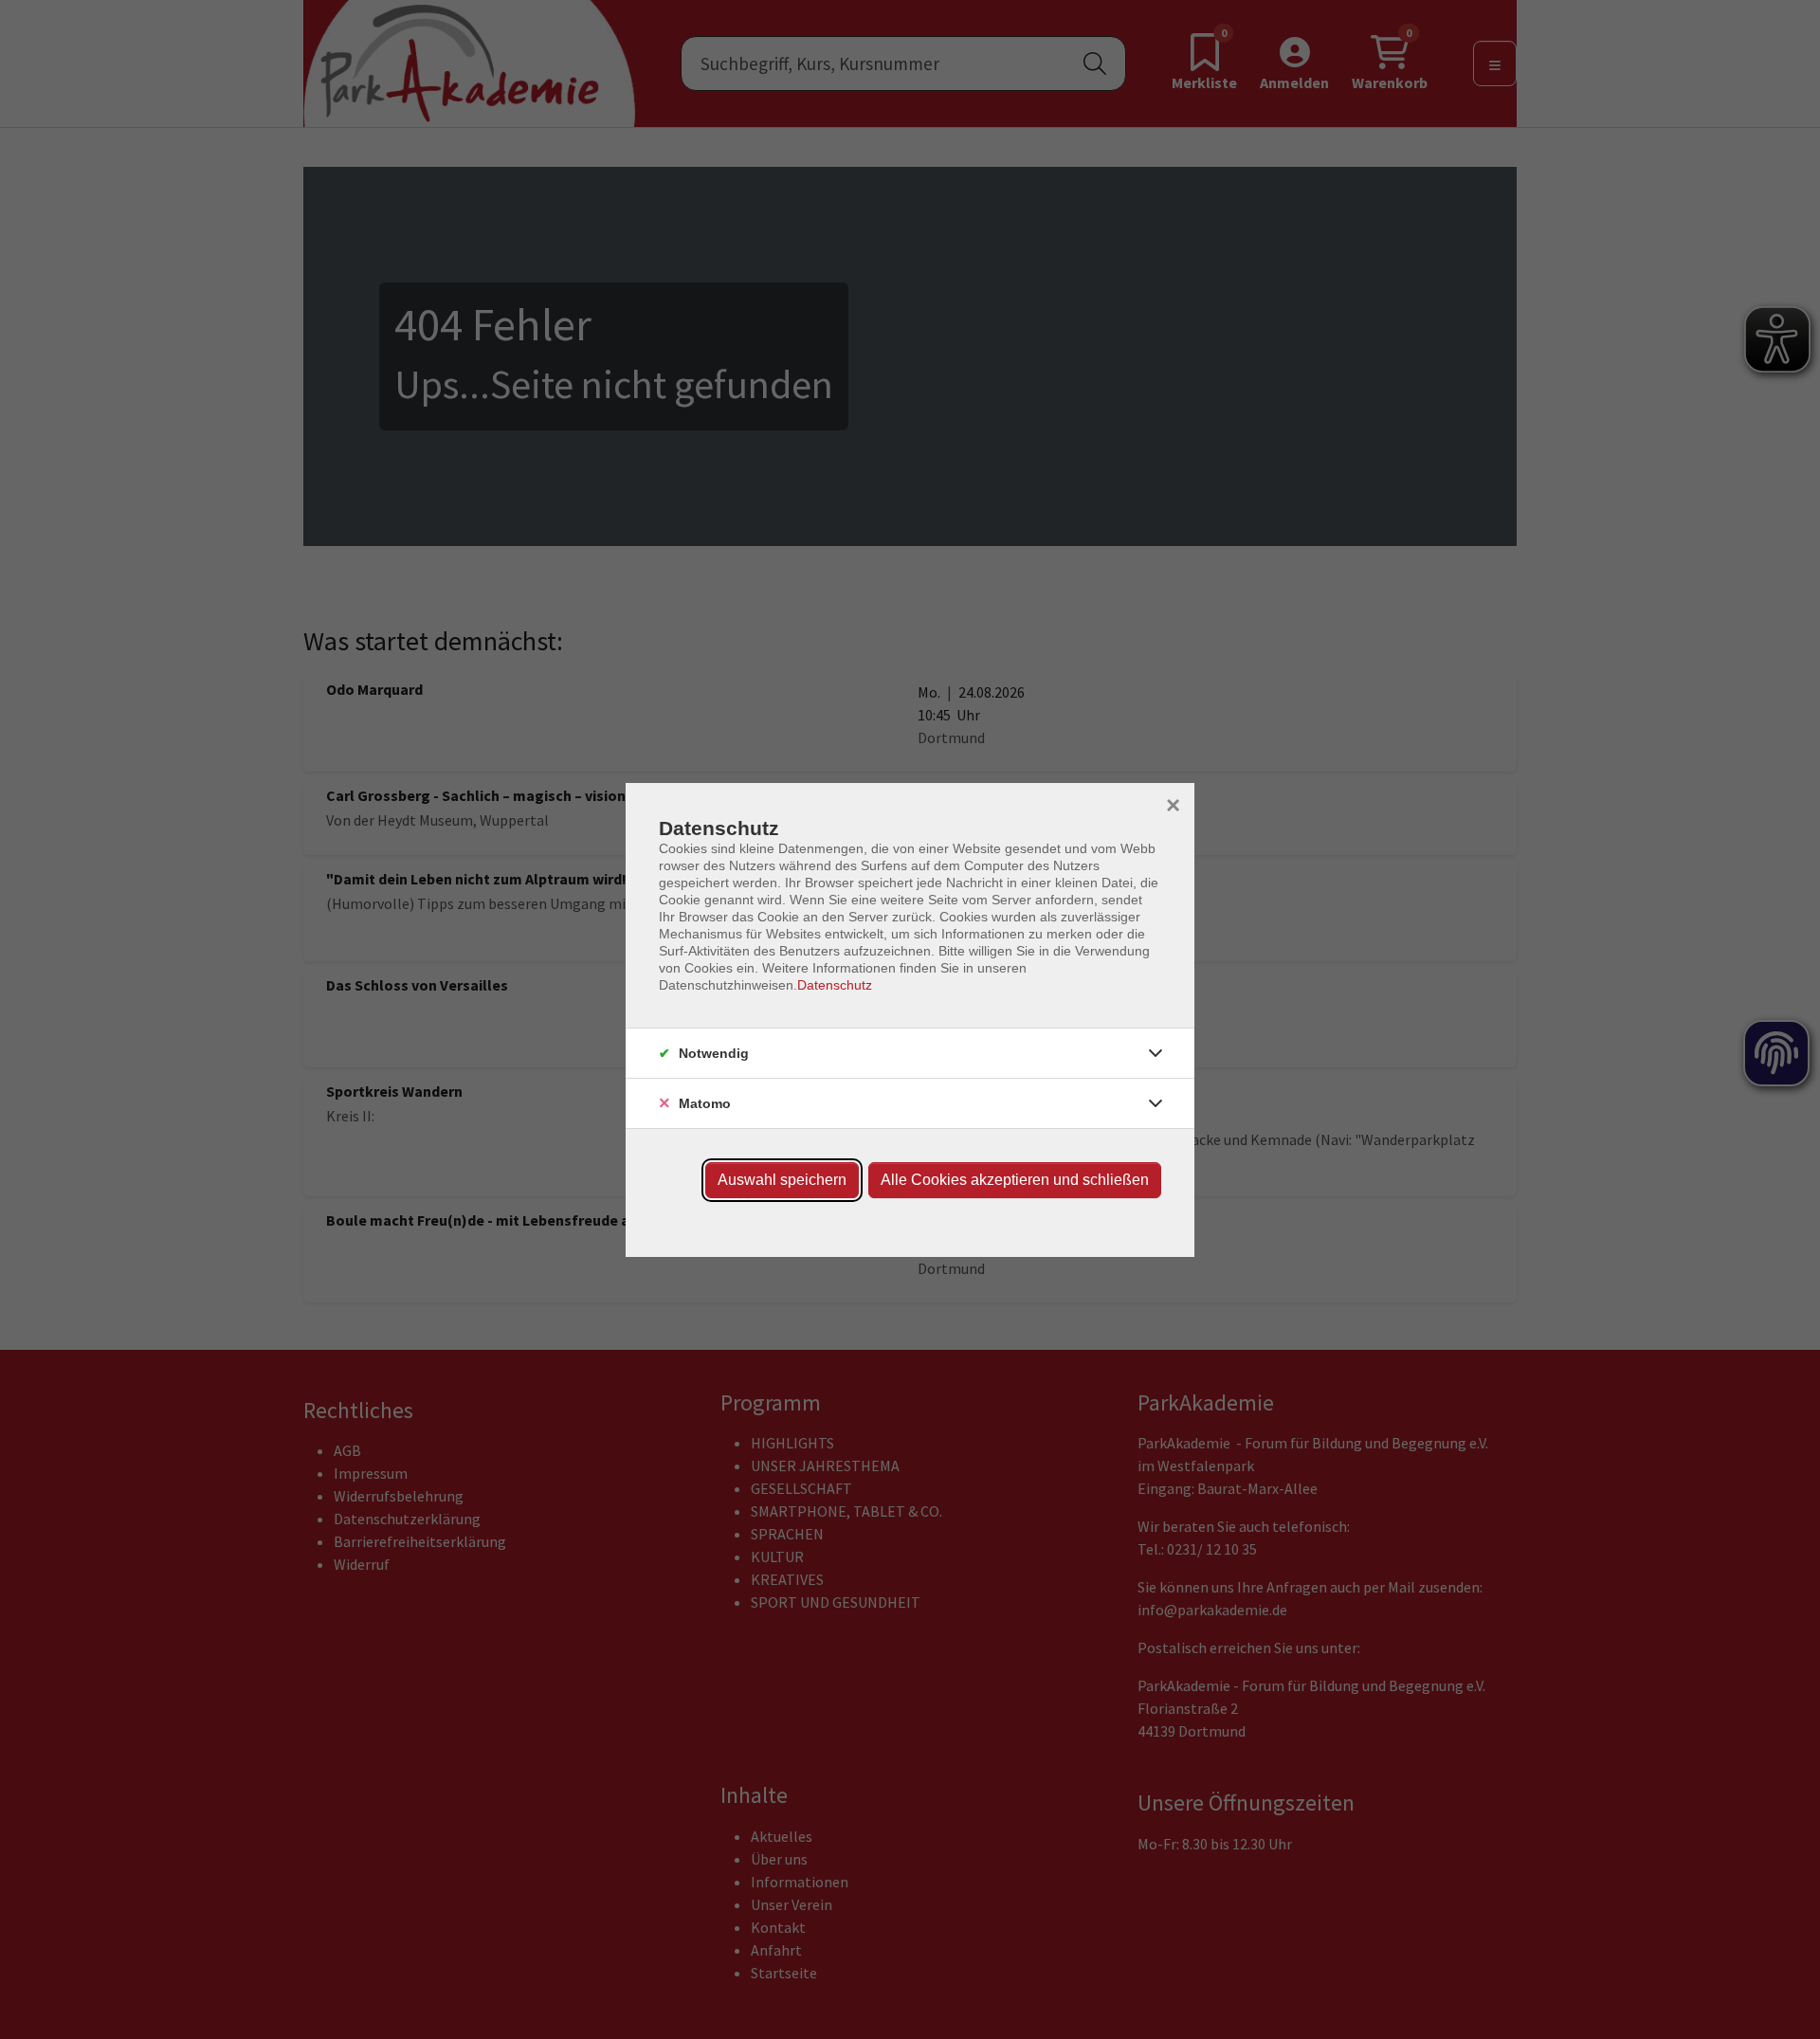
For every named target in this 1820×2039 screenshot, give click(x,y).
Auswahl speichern (782, 1180)
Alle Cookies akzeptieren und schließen (1015, 1180)
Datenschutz (835, 985)
